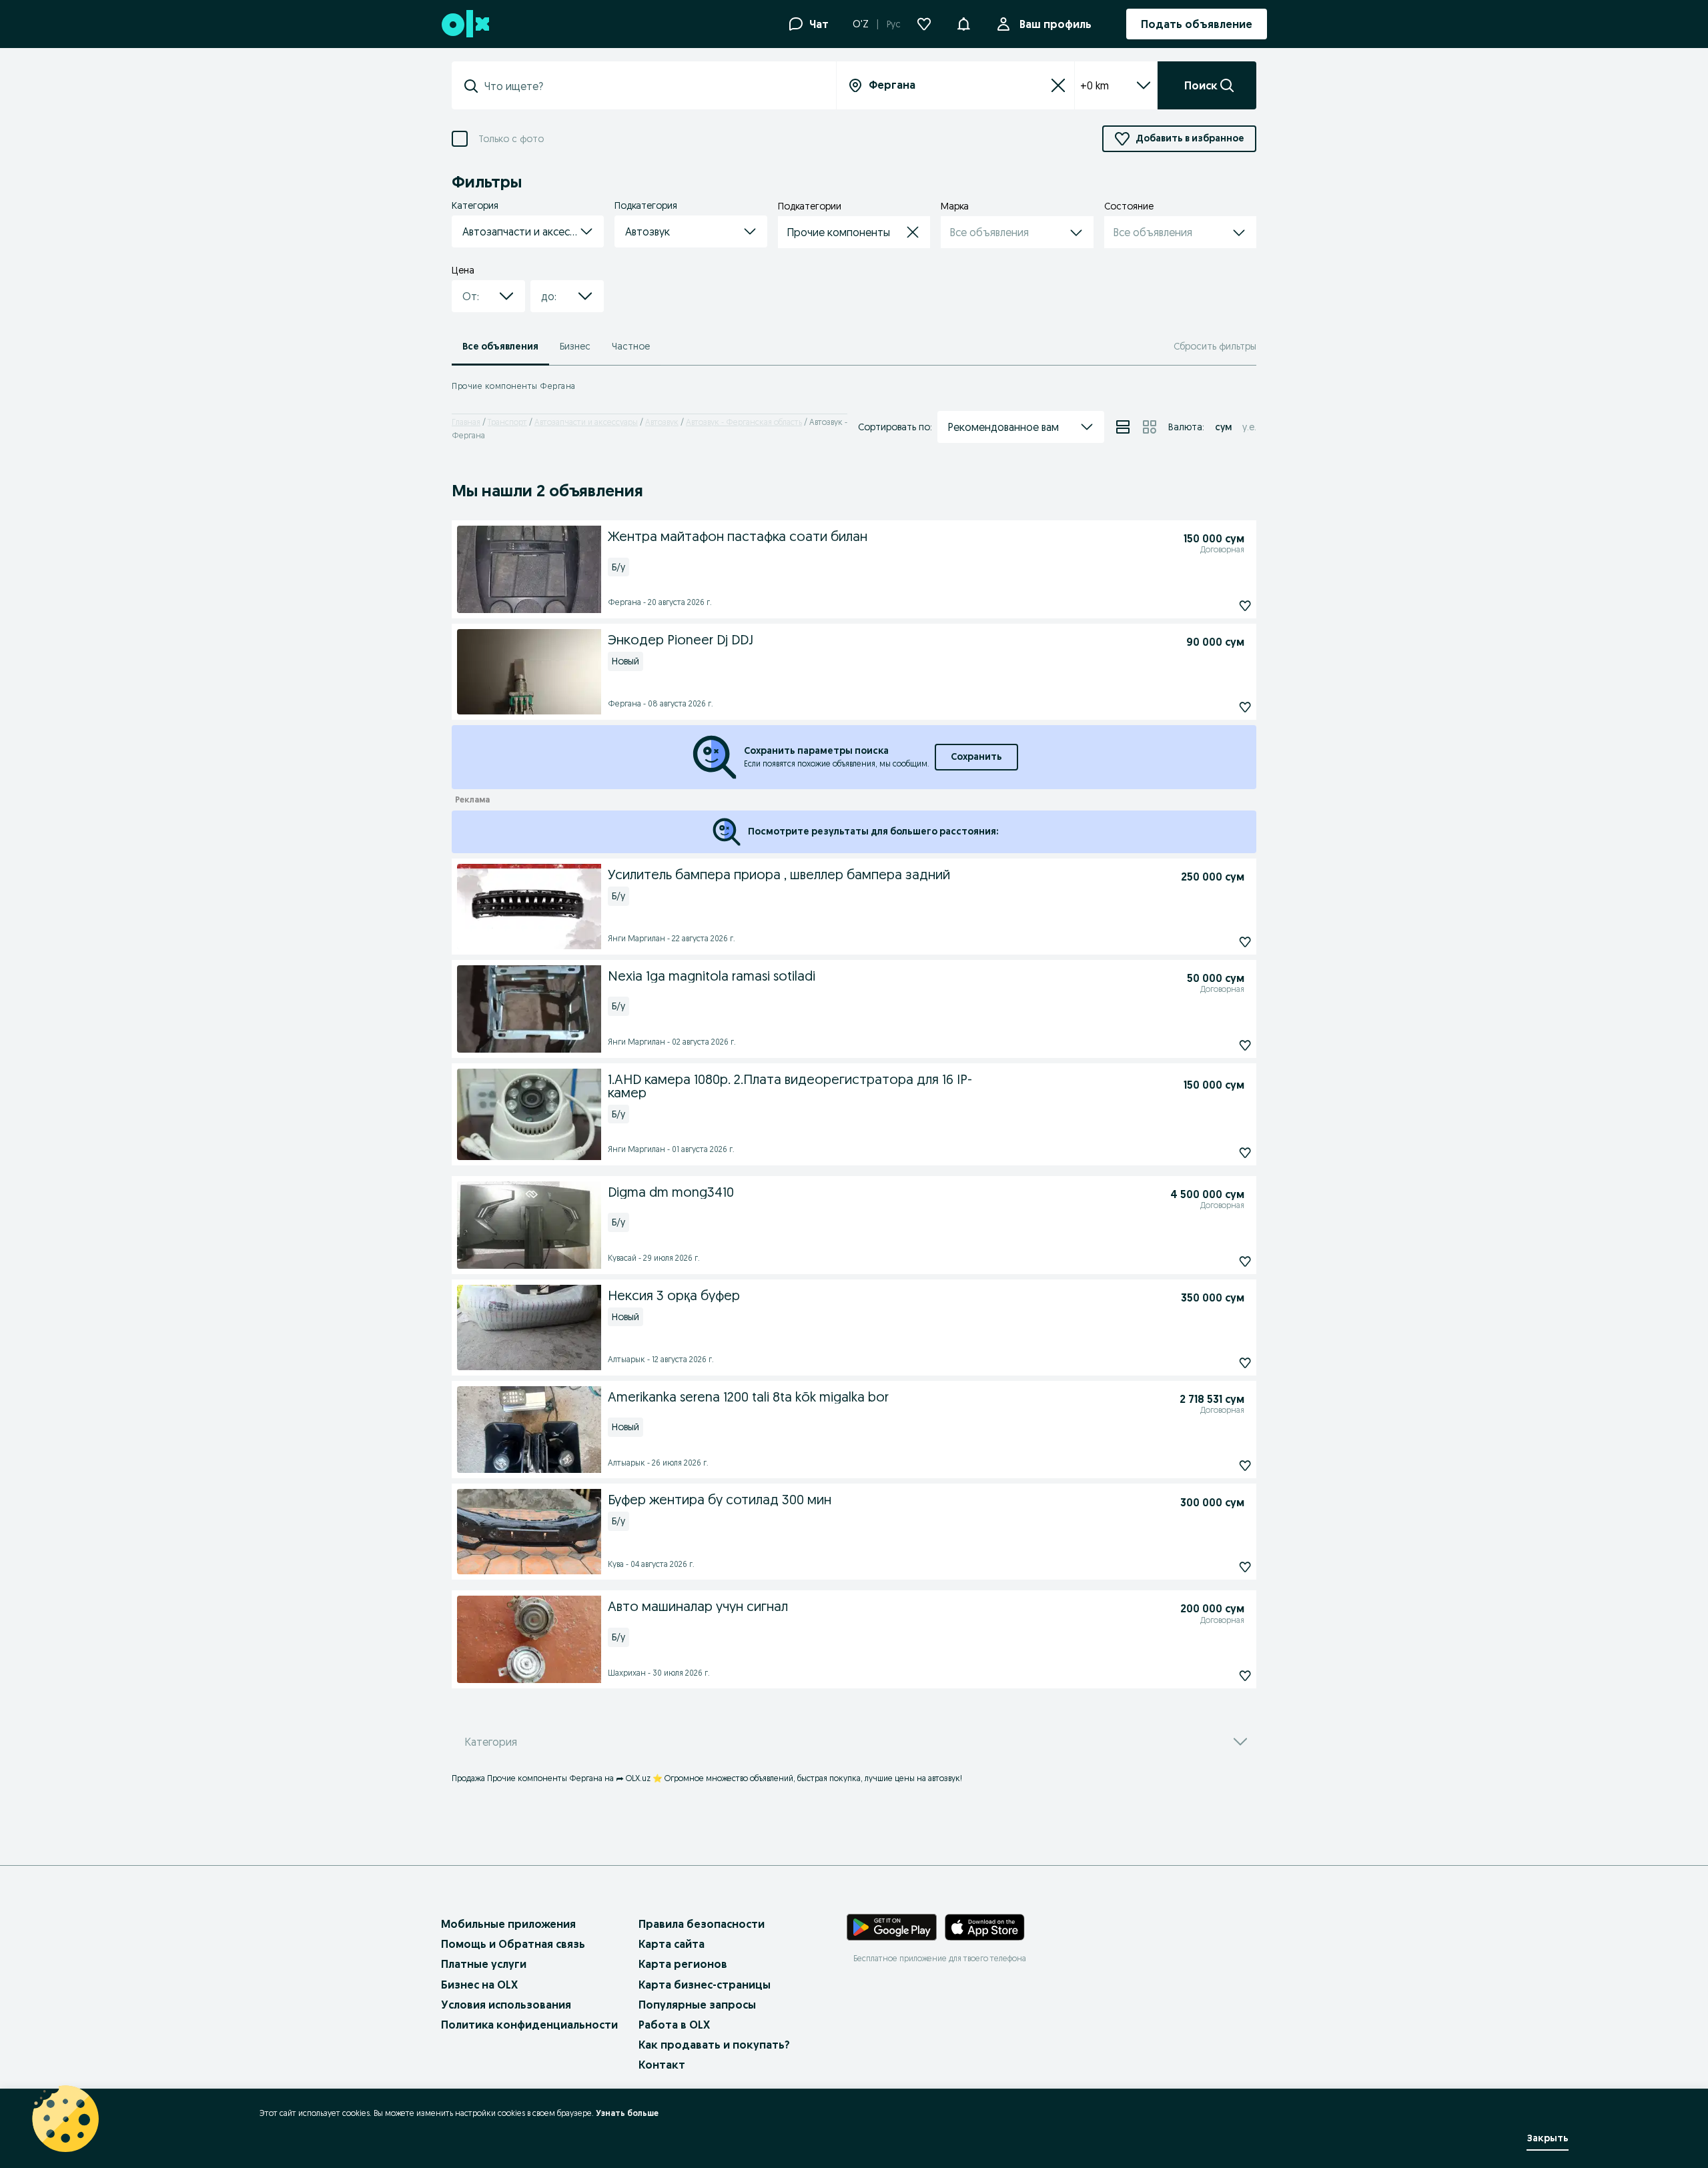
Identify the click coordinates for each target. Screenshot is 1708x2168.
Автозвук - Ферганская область (744, 422)
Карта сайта (672, 1944)
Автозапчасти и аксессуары (586, 422)
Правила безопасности (702, 1924)
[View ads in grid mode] (1150, 427)
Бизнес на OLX (479, 1985)
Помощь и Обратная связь (513, 1944)
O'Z (861, 24)
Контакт (662, 2065)
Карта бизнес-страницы (705, 1985)
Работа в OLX (674, 2025)
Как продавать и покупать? (714, 2045)
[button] (963, 23)
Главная (466, 422)
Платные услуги (484, 1964)
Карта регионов (683, 1964)
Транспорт (507, 422)
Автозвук (662, 422)
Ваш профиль (1055, 24)
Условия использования (506, 2005)
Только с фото (511, 139)
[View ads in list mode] (1123, 427)
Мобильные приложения (508, 1924)
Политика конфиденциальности (529, 2025)
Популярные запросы (697, 2005)
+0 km (1095, 85)
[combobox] (652, 86)
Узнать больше (627, 2113)
